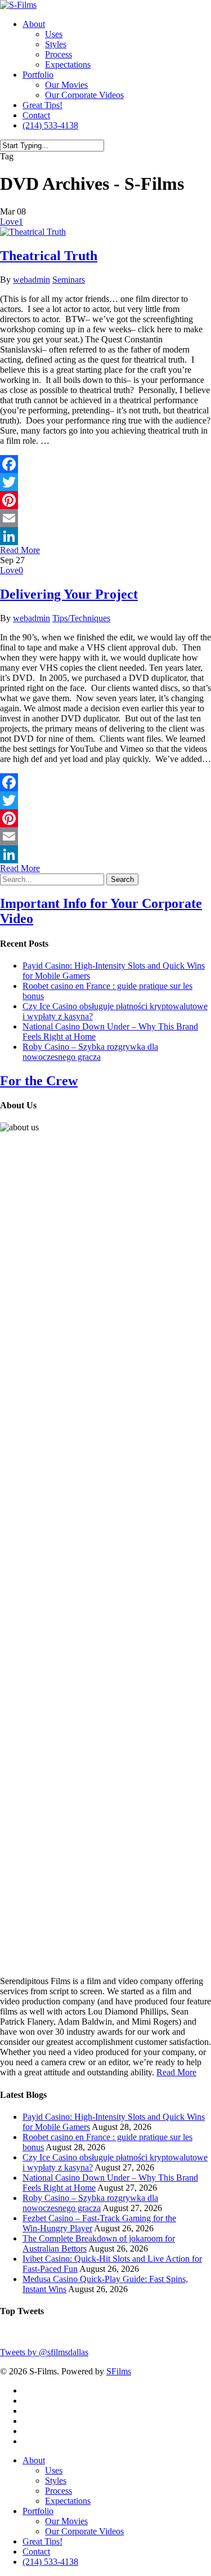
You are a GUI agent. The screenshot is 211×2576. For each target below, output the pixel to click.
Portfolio (38, 75)
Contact (36, 115)
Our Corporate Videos (84, 95)
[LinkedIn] (105, 536)
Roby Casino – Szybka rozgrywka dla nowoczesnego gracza (90, 1052)
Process (59, 54)
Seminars (69, 280)
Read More (176, 2072)
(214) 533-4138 (50, 125)
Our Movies (66, 85)
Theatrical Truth (49, 256)
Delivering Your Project (69, 594)
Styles (56, 44)
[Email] (105, 518)
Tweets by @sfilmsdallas (44, 2352)
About (34, 24)
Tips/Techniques (81, 618)
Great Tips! (42, 105)
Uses (54, 34)
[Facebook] (105, 464)
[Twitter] (105, 482)
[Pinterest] (105, 500)
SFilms (119, 2371)
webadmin (32, 280)
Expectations (68, 64)
